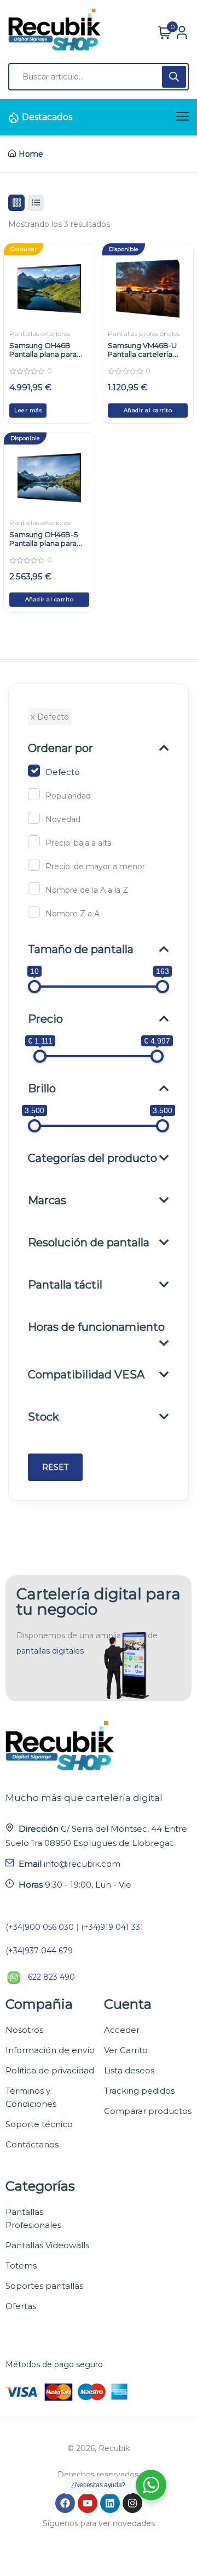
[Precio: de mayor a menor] (34, 865)
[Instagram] (132, 2503)
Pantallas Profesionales (33, 2218)
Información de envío (50, 2050)
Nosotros (24, 2030)
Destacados (47, 117)
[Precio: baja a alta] (34, 841)
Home (31, 154)
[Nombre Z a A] (34, 912)
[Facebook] (65, 2503)
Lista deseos (129, 2070)
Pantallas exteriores (40, 334)
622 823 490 (51, 1977)
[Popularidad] (34, 794)
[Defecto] (34, 771)
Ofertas (21, 2306)
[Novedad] (34, 818)
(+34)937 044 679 (39, 1951)
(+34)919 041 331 (112, 1927)
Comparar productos (148, 2111)
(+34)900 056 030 (40, 1927)
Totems (21, 2266)
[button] (148, 411)
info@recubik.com (82, 1864)
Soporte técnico (39, 2124)
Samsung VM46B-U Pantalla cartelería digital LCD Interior (142, 354)
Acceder (122, 2030)
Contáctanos (32, 2144)
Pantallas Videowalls (47, 2245)
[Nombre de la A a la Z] (34, 888)
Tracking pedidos (139, 2091)
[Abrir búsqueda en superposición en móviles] (99, 77)
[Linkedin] (110, 2503)
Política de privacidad (50, 2070)
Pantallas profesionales (144, 334)
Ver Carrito (126, 2050)
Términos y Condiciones (31, 2097)
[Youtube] (88, 2503)
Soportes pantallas (44, 2286)
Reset (55, 1467)
